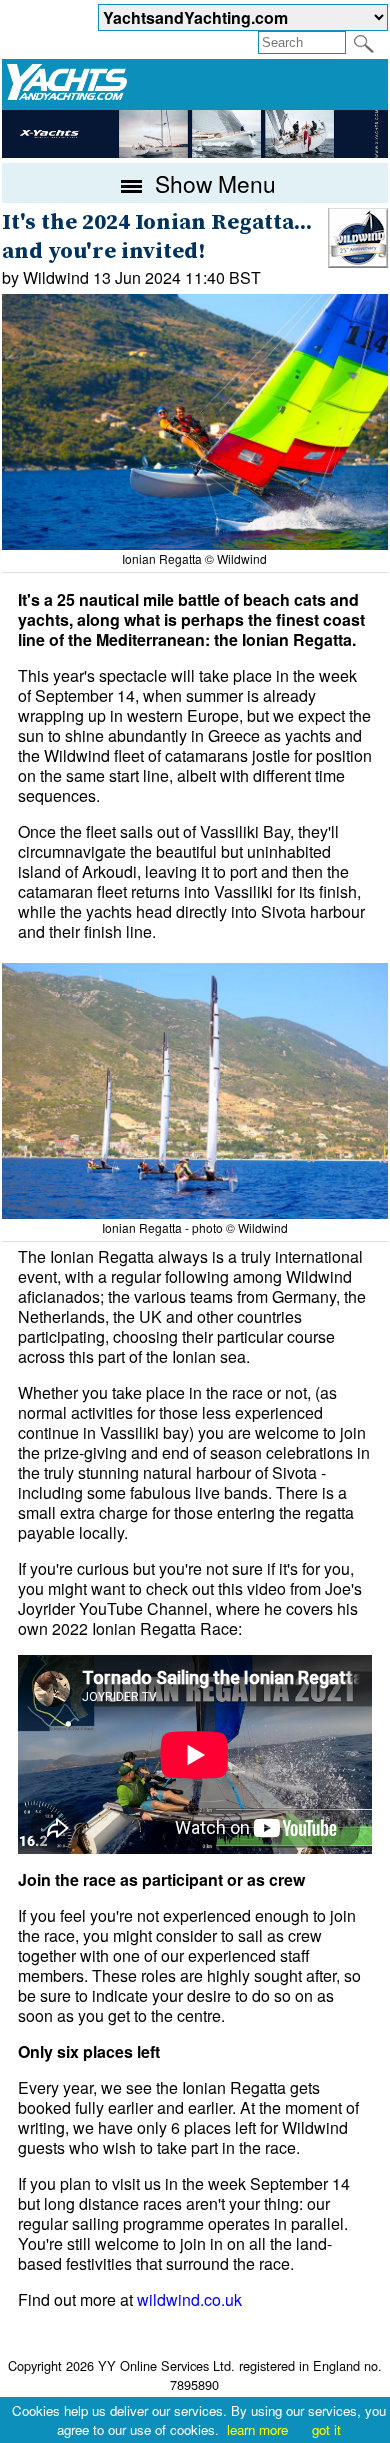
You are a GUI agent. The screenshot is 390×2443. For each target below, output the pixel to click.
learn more (257, 2429)
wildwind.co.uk (189, 2299)
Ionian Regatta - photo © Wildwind (195, 1227)
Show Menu (212, 183)
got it (326, 2429)
